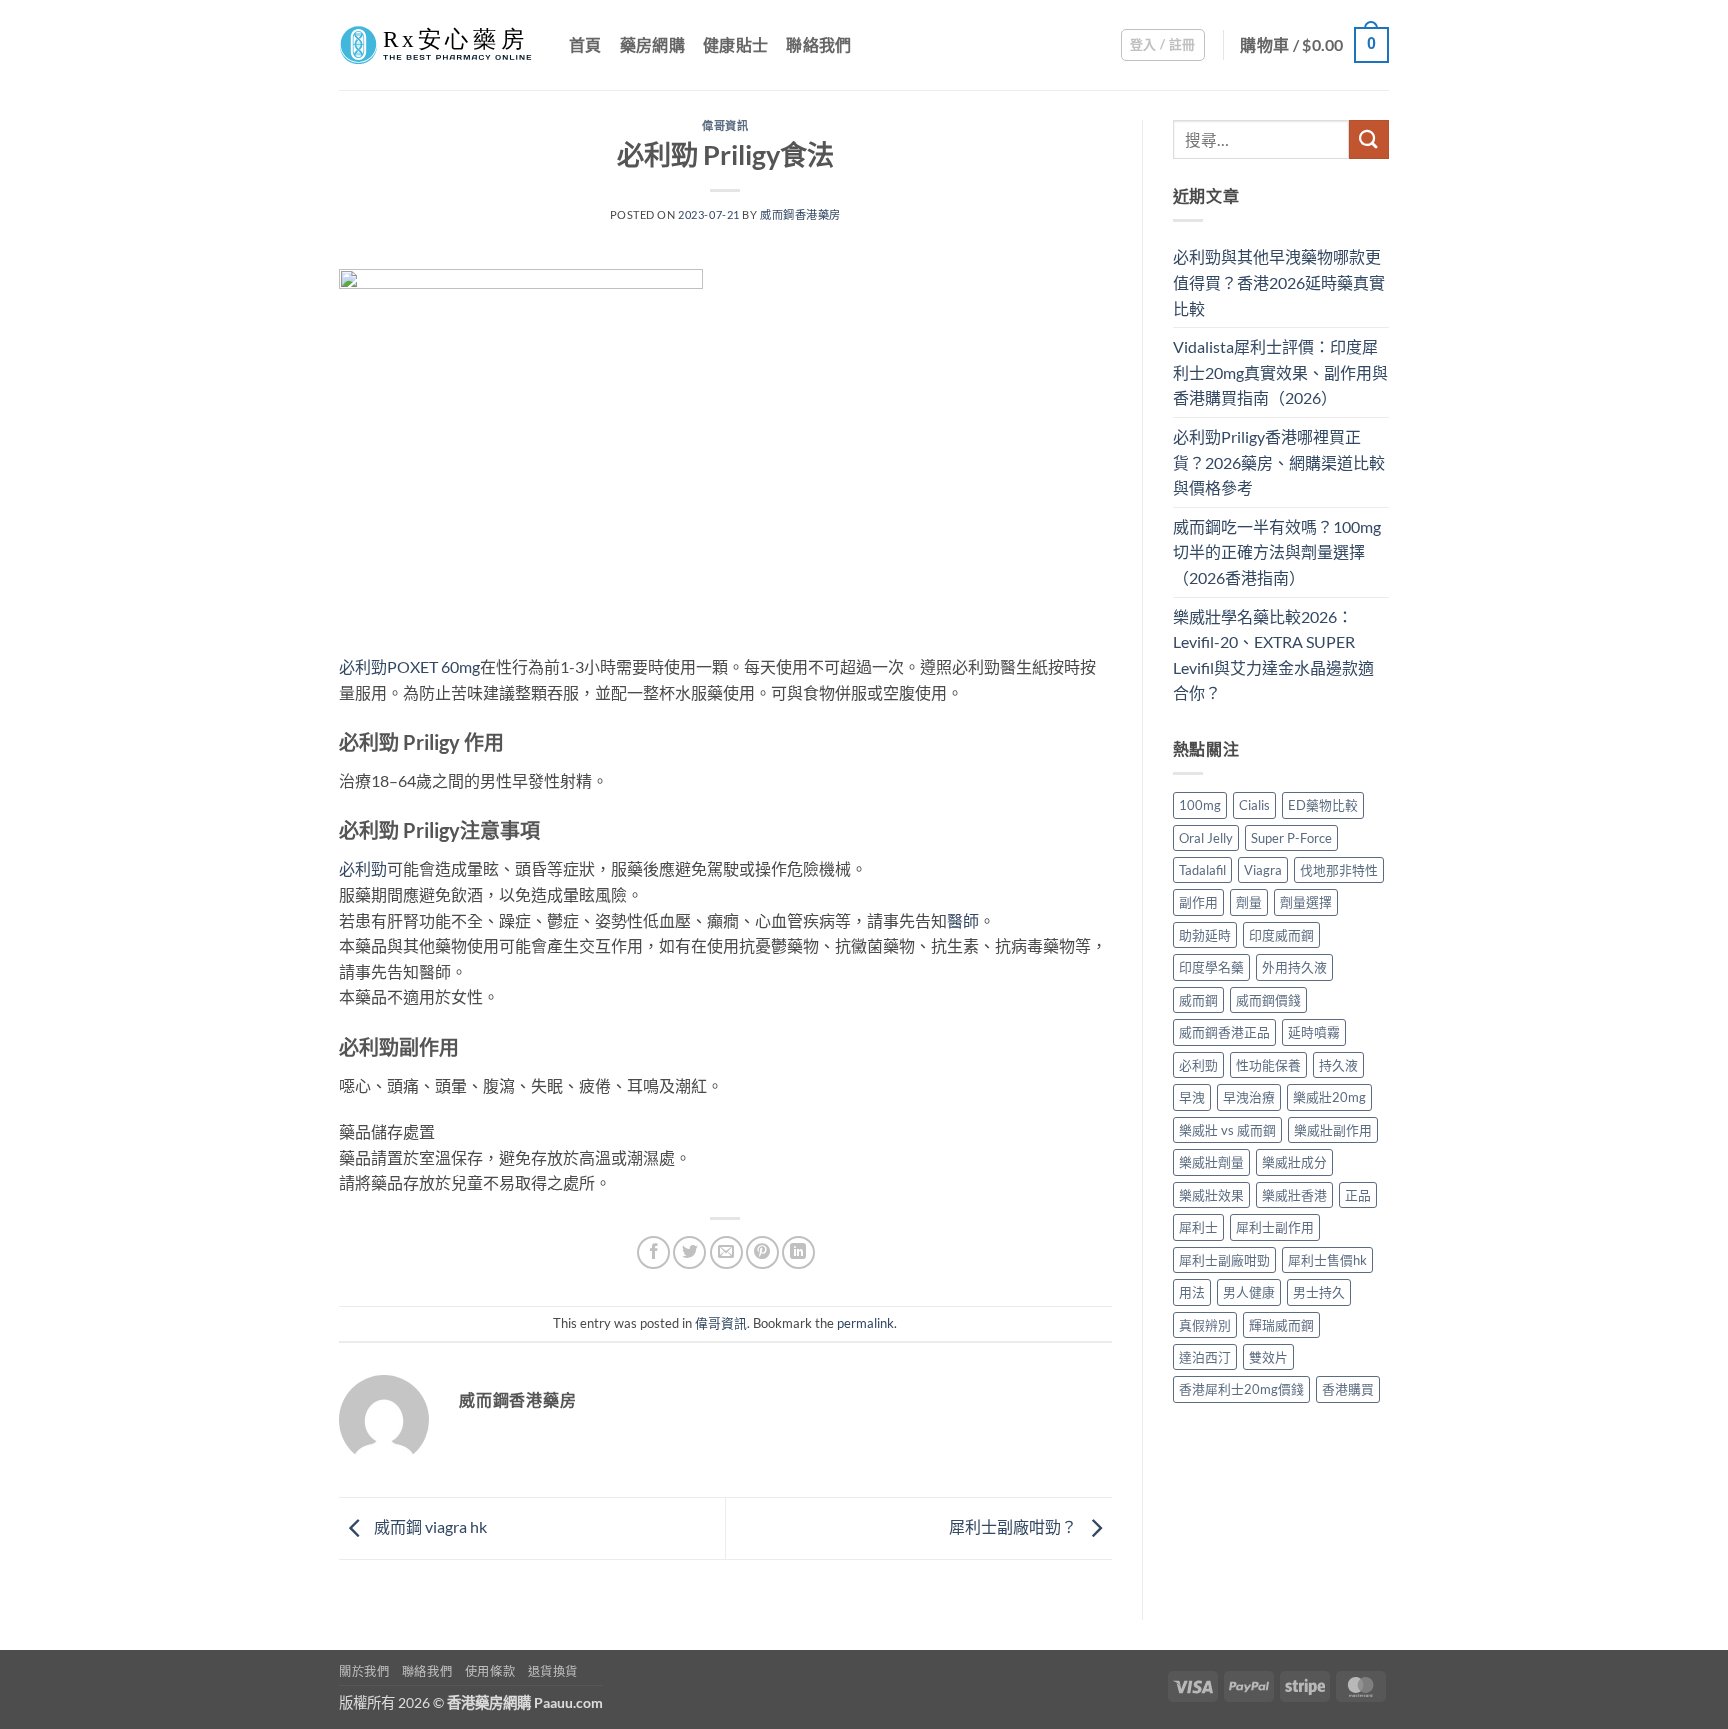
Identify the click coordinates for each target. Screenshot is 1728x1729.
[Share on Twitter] (689, 1252)
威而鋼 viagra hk (429, 1526)
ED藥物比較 (1323, 805)
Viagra (1263, 870)
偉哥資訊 (725, 125)
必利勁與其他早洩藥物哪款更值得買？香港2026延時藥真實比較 (1279, 282)
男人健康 (1249, 1292)
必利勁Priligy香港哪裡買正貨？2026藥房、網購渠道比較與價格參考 (1279, 462)
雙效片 (1268, 1357)
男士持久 (1319, 1292)
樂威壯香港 (1294, 1195)
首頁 (585, 44)
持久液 (1338, 1065)
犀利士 (1198, 1227)
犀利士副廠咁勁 (1224, 1260)
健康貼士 (735, 44)
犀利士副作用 (1275, 1227)
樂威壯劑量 (1211, 1162)
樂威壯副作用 (1333, 1130)
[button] (1163, 45)
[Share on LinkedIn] (798, 1252)
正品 (1358, 1195)
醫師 (963, 920)
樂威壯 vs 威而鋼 (1227, 1130)
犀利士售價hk (1327, 1260)
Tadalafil (1202, 870)
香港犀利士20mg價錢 (1241, 1389)
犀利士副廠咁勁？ (1014, 1526)
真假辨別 (1205, 1325)
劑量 (1249, 902)
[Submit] (1369, 139)
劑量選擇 (1306, 902)
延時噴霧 (1314, 1032)
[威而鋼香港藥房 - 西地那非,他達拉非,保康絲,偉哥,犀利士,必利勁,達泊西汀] (439, 45)
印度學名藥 (1211, 967)
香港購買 (1348, 1389)
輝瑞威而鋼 (1281, 1325)
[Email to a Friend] (726, 1252)
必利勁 (363, 868)
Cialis (1254, 805)
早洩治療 (1249, 1097)
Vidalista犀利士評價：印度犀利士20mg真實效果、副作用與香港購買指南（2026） (1280, 372)
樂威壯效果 (1211, 1195)
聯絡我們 (818, 44)
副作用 (1198, 902)
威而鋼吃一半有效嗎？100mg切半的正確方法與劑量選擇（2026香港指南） (1277, 552)
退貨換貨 (553, 1671)
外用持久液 (1294, 967)
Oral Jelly (1206, 838)
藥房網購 (652, 44)
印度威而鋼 (1281, 935)
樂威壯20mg (1329, 1097)
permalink (865, 1323)
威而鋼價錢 (1268, 1000)
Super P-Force (1291, 838)
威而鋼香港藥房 (800, 214)
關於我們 (364, 1671)
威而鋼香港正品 (1224, 1032)
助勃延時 (1205, 935)
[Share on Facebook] (653, 1252)
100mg (1200, 805)
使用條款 (490, 1671)
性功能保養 (1268, 1065)
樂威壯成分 (1294, 1162)
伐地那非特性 (1339, 870)
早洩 (1192, 1097)
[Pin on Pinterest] (762, 1252)
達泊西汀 (1205, 1357)
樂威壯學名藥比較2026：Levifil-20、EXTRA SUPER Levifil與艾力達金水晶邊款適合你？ (1273, 655)
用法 (1192, 1292)
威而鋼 (1198, 1000)
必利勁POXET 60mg (409, 666)
